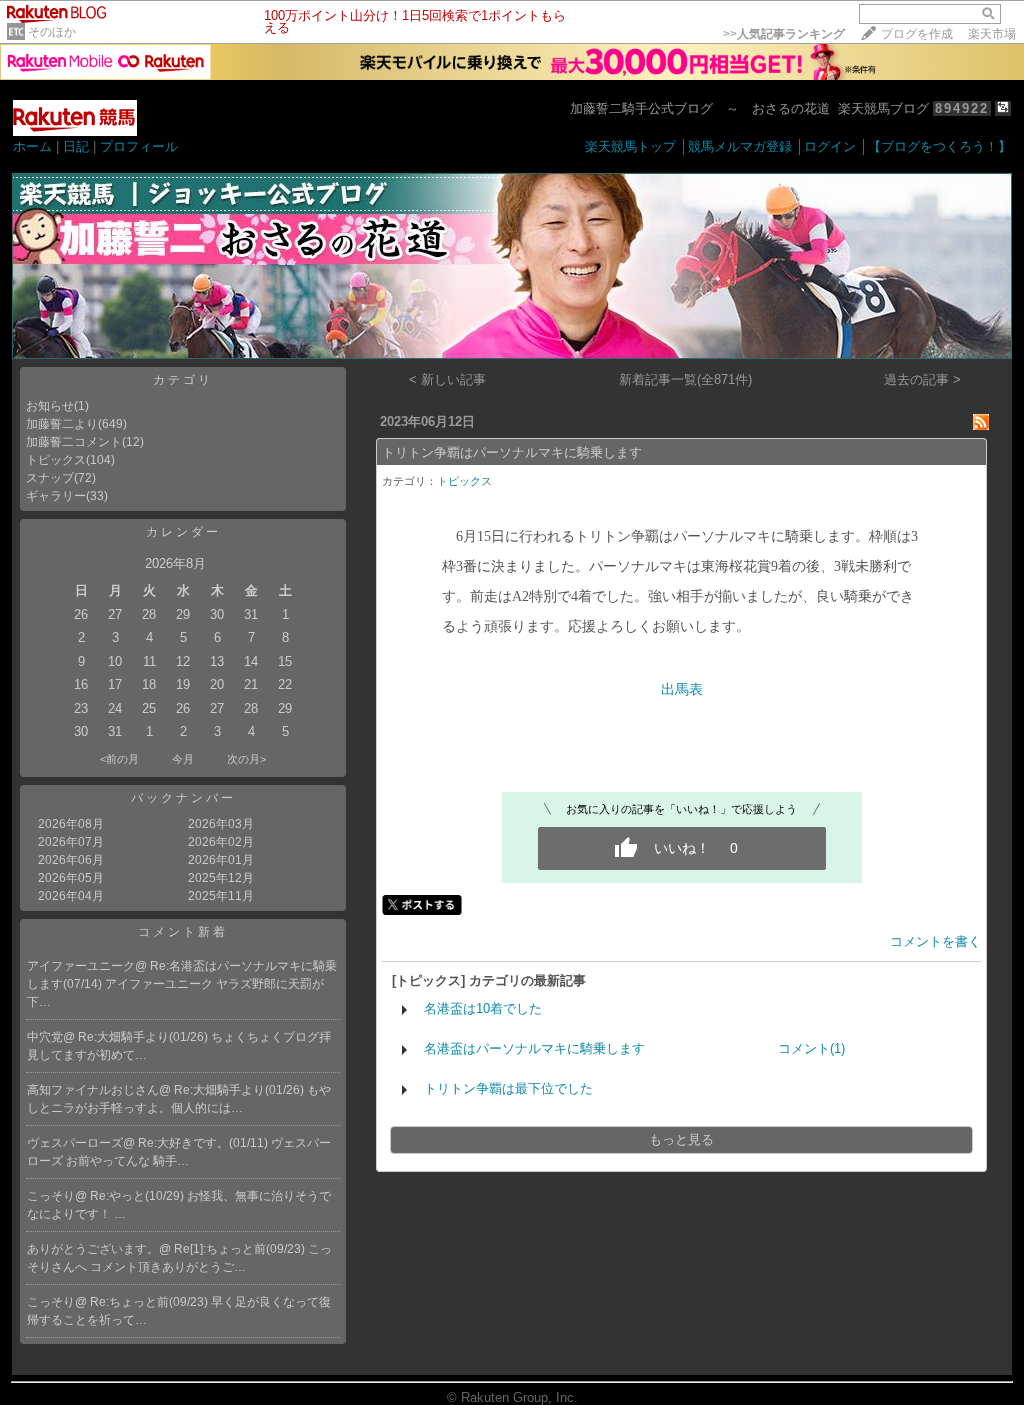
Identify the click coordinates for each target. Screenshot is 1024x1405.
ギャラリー (56, 496)
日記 (76, 146)
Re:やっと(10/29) (138, 1196)
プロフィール (139, 146)
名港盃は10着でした (483, 1008)
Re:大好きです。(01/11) (204, 1143)
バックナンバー (183, 798)
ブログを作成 (917, 34)
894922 (962, 108)
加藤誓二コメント (74, 442)
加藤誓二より (62, 424)
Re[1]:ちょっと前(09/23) (241, 1249)
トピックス (56, 460)
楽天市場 (992, 34)
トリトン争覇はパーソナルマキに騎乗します (512, 452)
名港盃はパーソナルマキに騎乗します (534, 1048)
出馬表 (682, 689)
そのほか (52, 32)
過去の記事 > (922, 379)
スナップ (50, 478)
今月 (183, 759)
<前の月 (119, 759)
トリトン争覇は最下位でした (508, 1088)
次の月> (246, 759)
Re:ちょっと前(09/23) (150, 1302)
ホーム (32, 146)
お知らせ (50, 406)
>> (784, 34)
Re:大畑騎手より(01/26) (144, 1037)
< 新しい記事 (447, 379)
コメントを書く (935, 941)
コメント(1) (811, 1048)
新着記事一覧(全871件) (685, 379)
